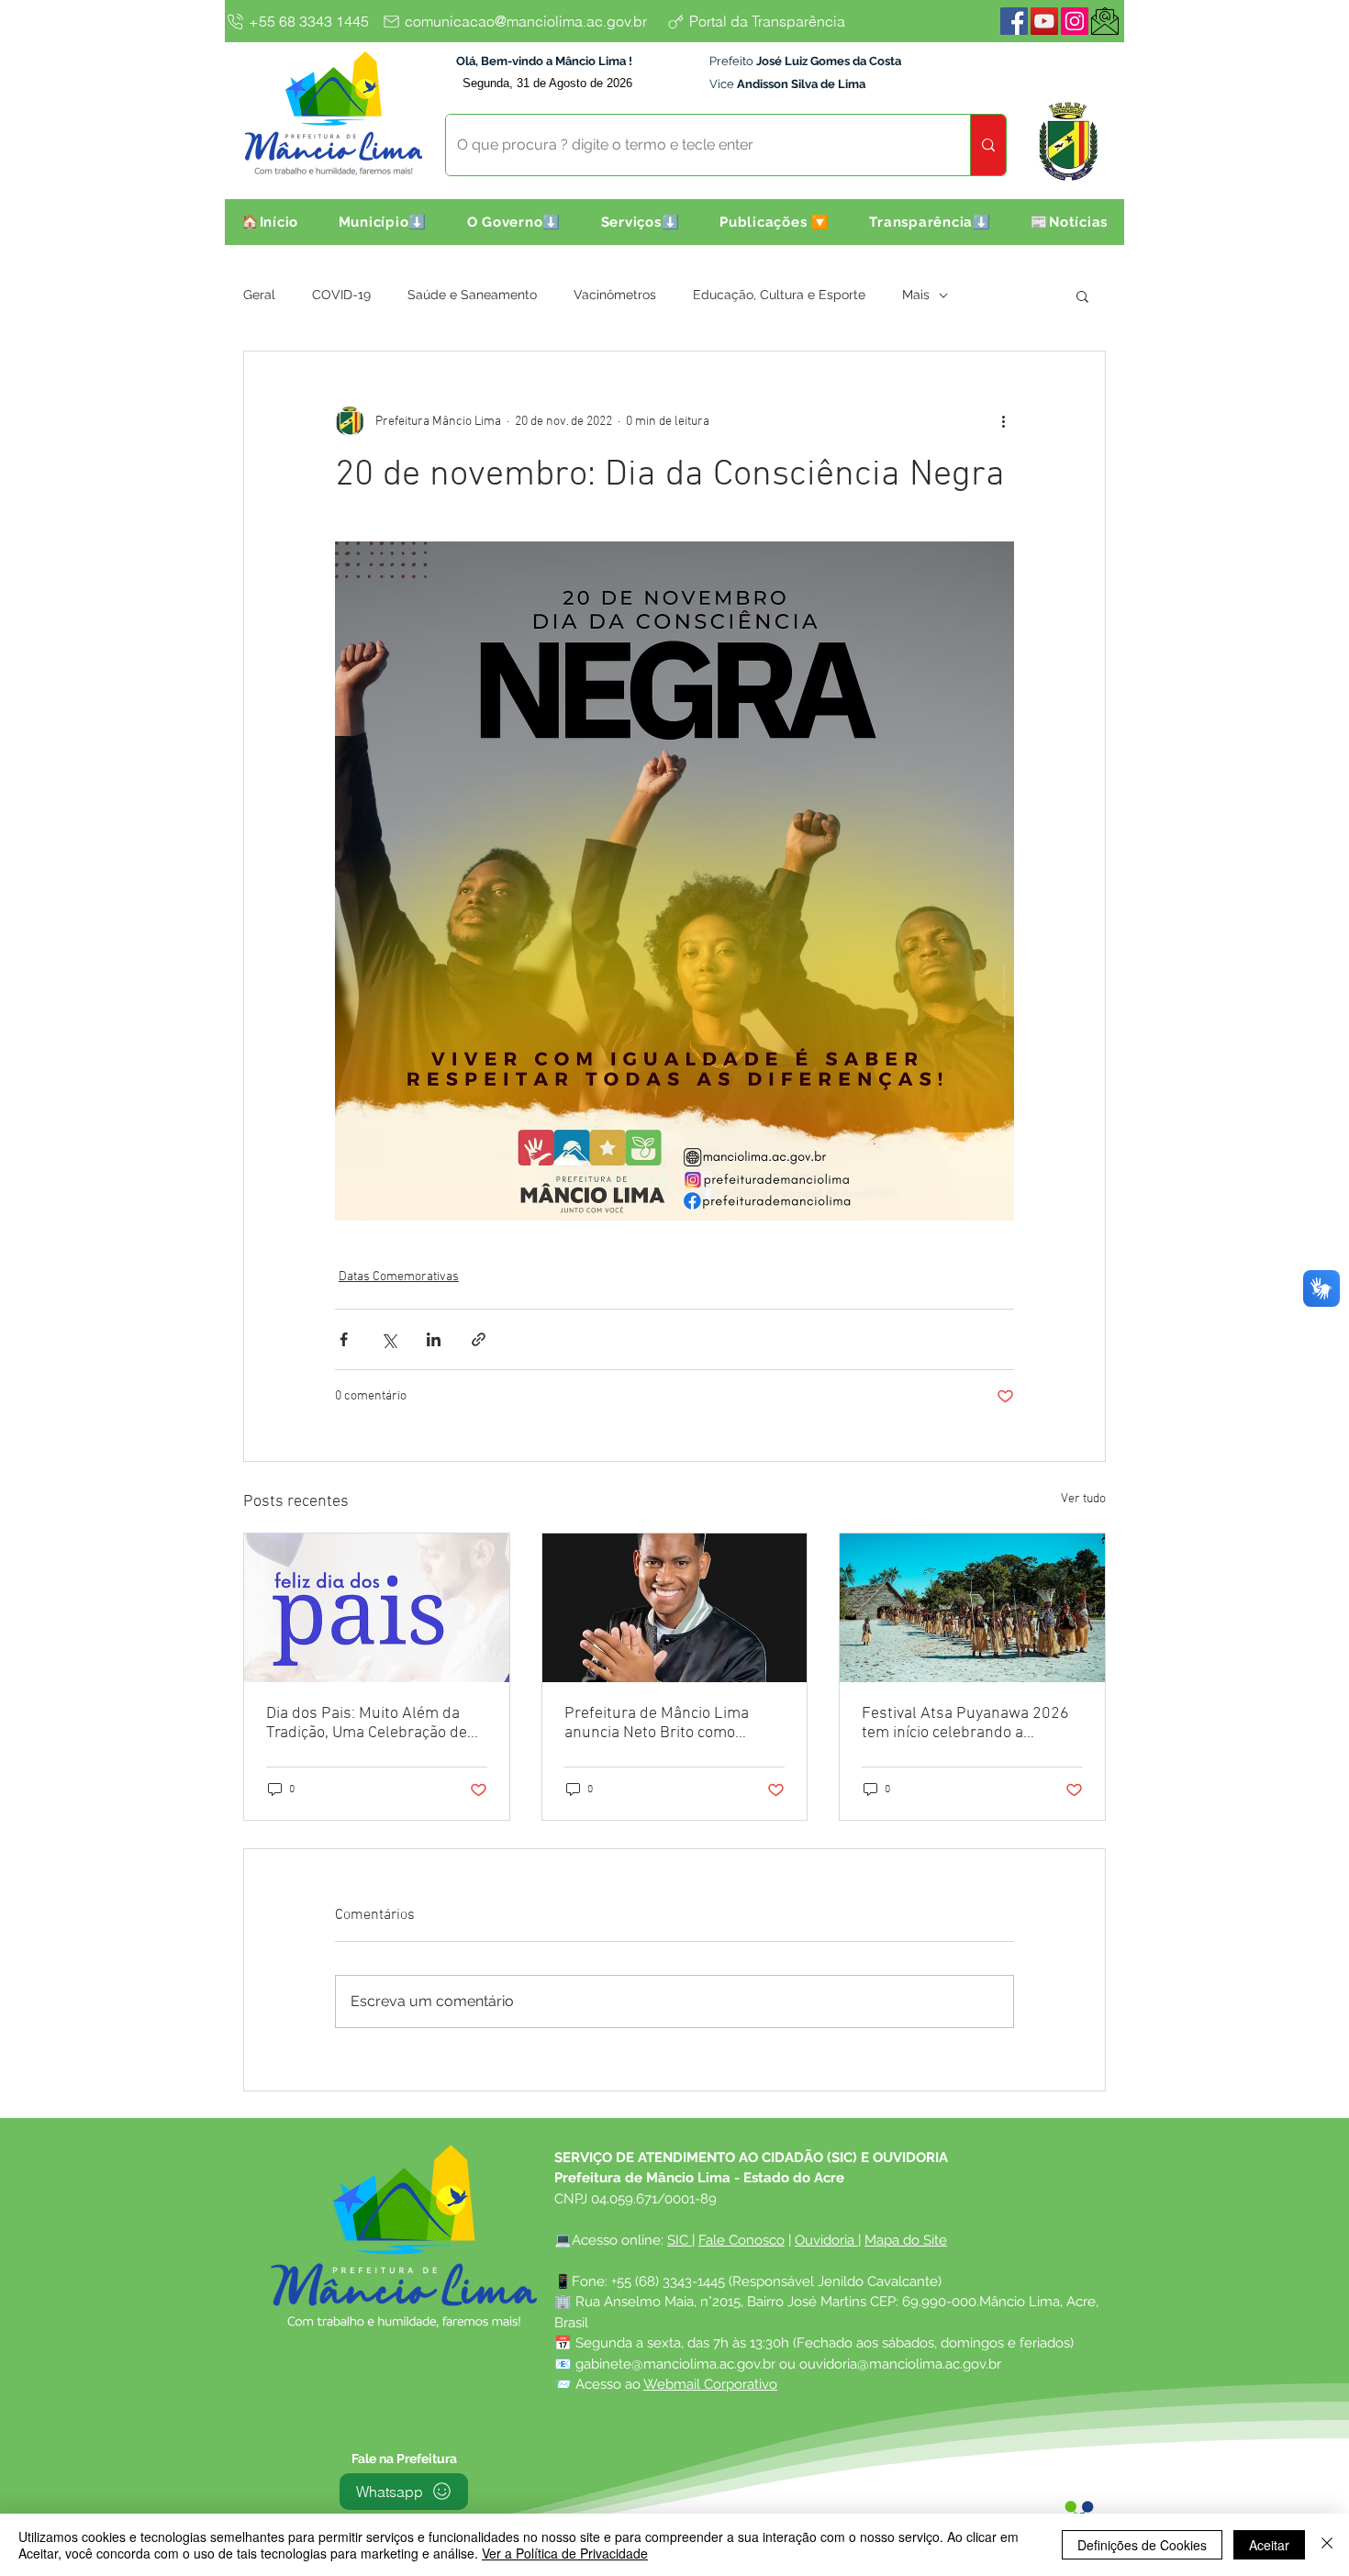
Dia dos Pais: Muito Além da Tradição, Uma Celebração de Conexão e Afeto (367, 1723)
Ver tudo (1083, 1499)
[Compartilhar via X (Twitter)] (389, 1339)
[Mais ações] (1003, 421)
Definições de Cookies (1142, 2545)
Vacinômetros (615, 295)
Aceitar (1269, 2545)
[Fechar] (1327, 2545)
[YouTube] (1044, 21)
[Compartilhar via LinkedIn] (434, 1339)
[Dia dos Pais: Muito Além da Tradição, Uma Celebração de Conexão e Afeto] (377, 1608)
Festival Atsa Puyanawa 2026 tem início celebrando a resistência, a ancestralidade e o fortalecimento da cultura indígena (968, 1723)
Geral (259, 295)
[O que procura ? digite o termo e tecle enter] (988, 145)
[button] (383, 222)
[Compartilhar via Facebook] (344, 1339)
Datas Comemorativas (399, 1277)
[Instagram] (1075, 21)
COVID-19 (341, 295)
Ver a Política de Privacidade (565, 2553)
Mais (916, 295)
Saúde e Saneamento (472, 295)
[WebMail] (1105, 21)
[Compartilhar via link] (479, 1339)
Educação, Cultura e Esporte (779, 295)
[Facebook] (1014, 21)
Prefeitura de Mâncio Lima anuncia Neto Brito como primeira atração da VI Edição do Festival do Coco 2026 (666, 1723)
